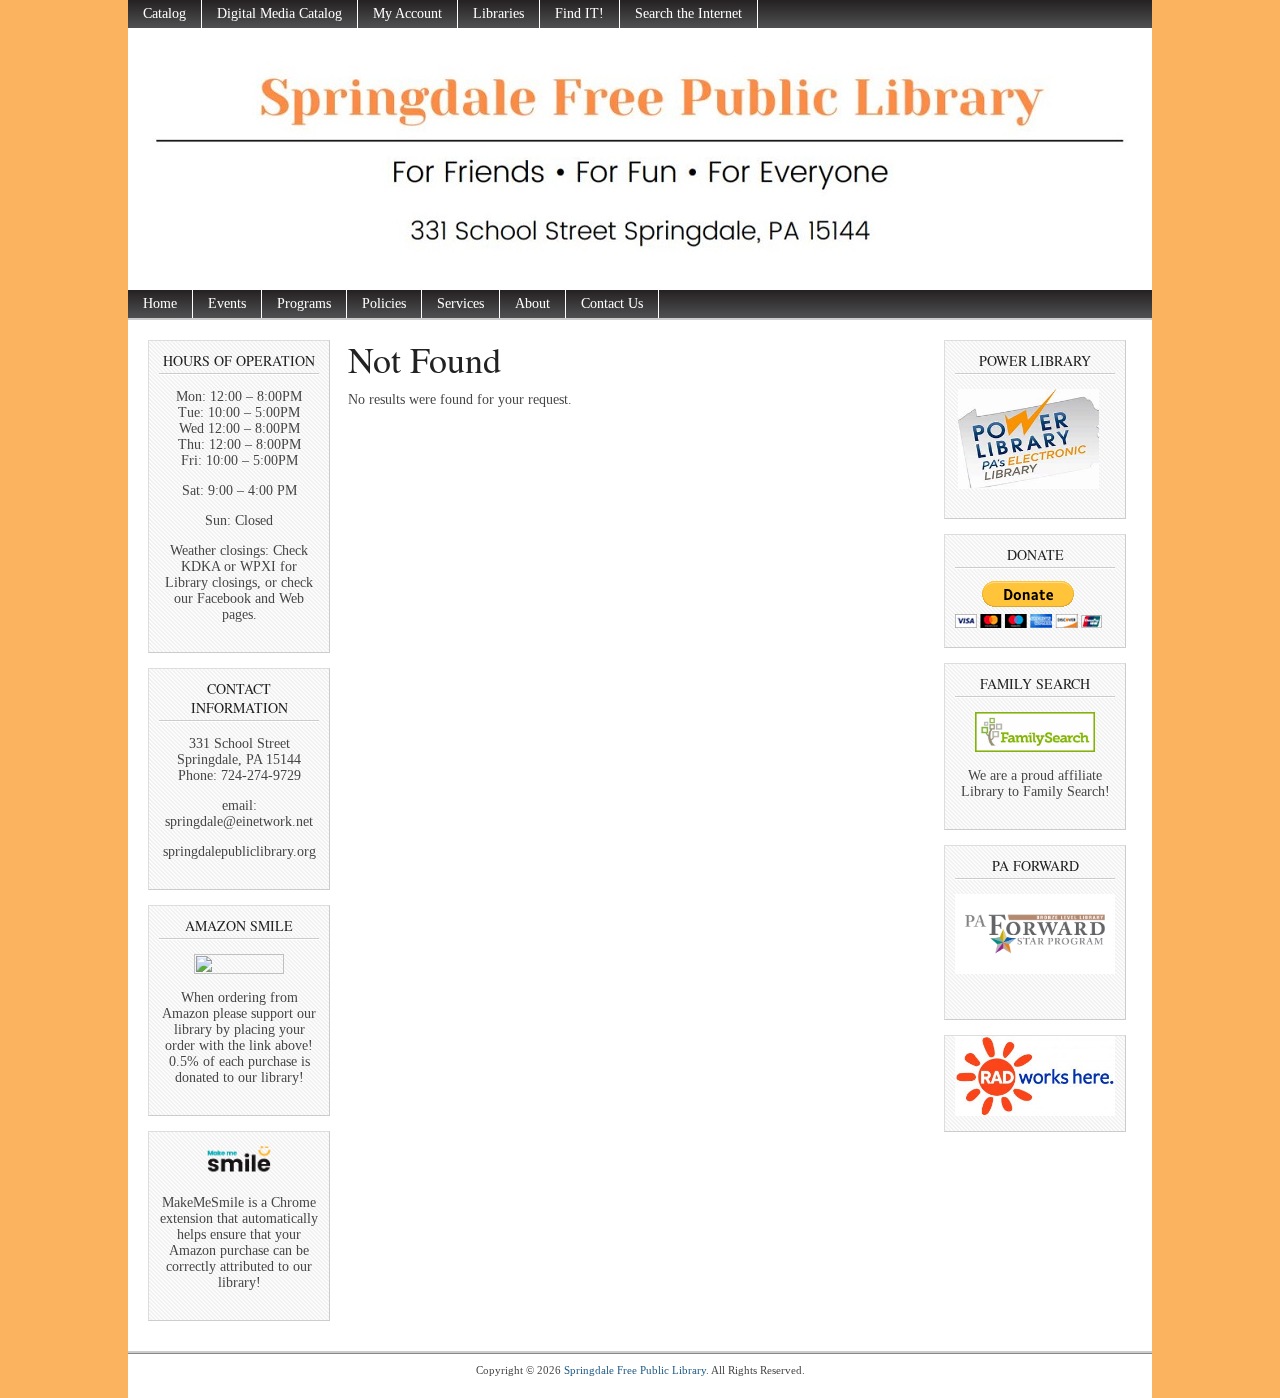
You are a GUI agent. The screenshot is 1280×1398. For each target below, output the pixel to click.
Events (227, 303)
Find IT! (579, 13)
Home (160, 303)
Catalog (164, 13)
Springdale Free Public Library (635, 1370)
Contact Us (612, 303)
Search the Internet (688, 13)
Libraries (498, 13)
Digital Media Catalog (279, 13)
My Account (407, 13)
